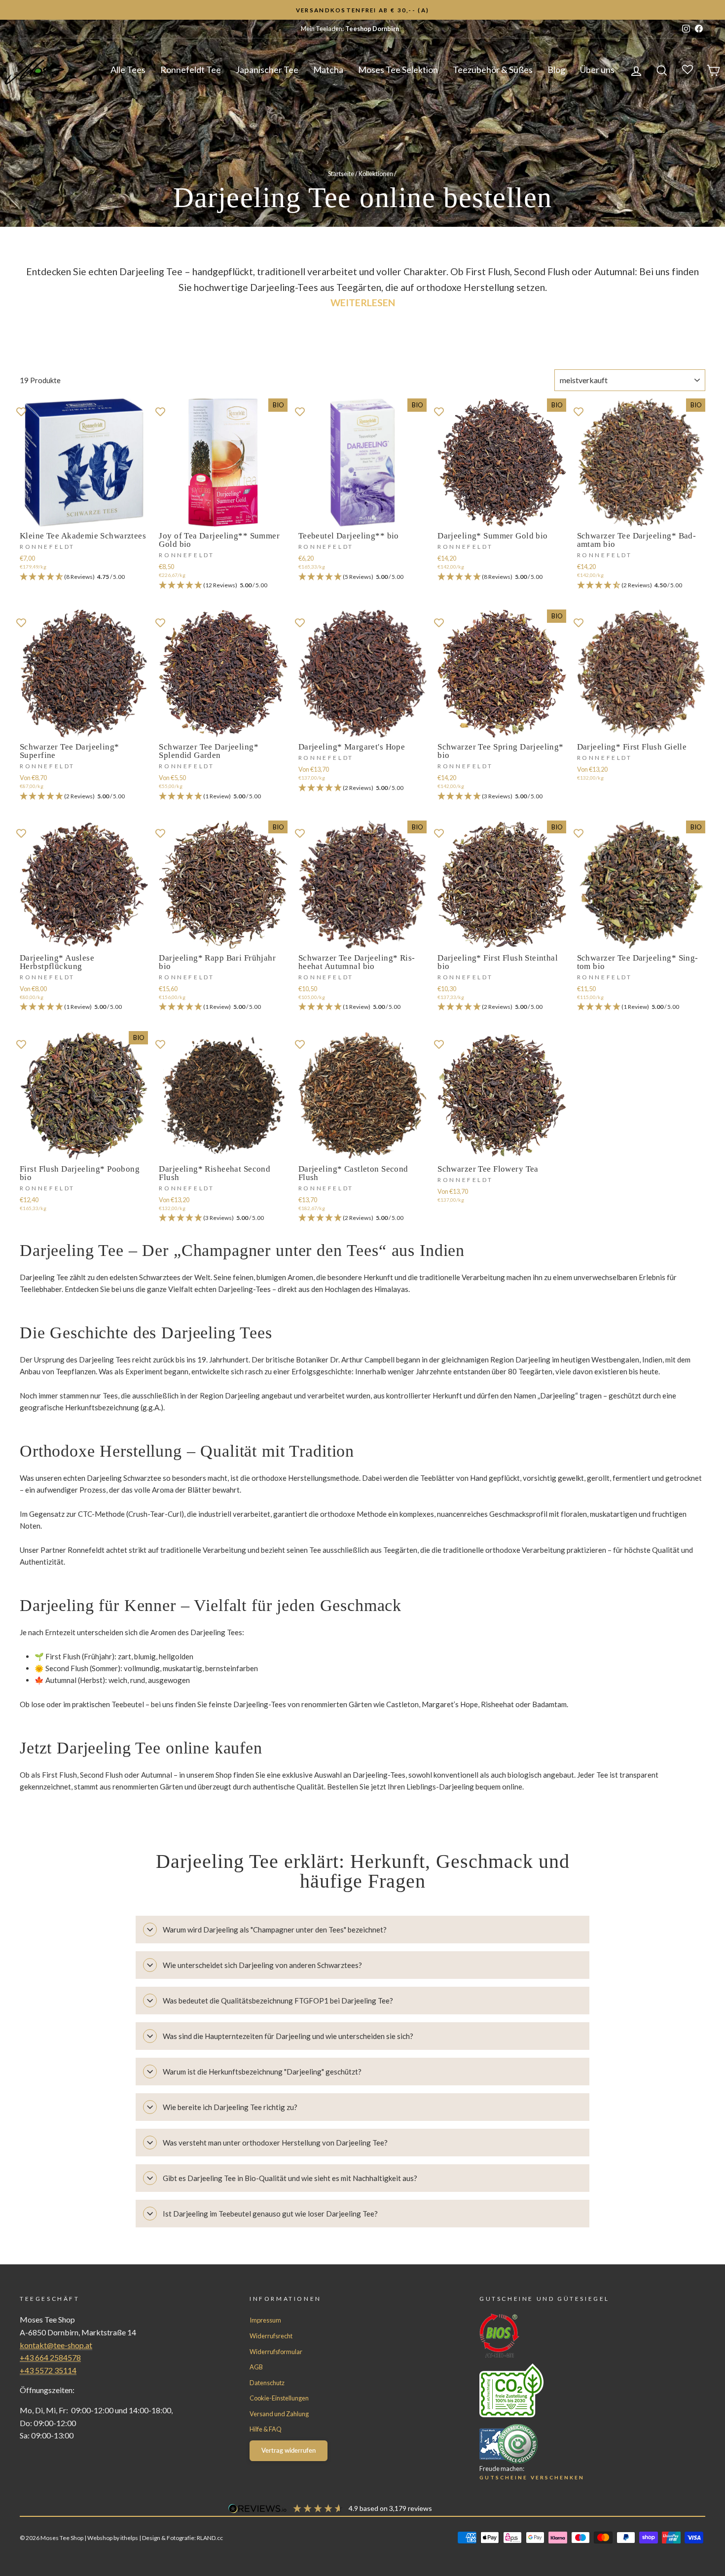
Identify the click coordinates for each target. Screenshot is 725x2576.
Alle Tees (128, 70)
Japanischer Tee (267, 70)
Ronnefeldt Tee (191, 70)
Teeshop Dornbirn (372, 29)
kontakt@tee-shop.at (56, 2345)
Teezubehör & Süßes (493, 70)
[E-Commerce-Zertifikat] (574, 2444)
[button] (84, 577)
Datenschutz (267, 2383)
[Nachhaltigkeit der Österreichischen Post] (574, 2390)
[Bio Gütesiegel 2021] (574, 2336)
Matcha (328, 70)
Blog (556, 70)
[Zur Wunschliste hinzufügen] (21, 411)
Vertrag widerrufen (289, 2450)
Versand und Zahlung (279, 2414)
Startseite (341, 174)
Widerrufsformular (276, 2352)
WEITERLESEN (363, 303)
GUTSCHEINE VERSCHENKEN (532, 2477)
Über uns (597, 70)
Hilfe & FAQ (266, 2429)
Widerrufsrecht (271, 2336)
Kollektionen (376, 174)
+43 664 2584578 (50, 2357)
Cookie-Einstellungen (279, 2398)
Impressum (265, 2320)
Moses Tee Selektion (398, 70)
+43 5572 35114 (48, 2370)
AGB (256, 2367)
